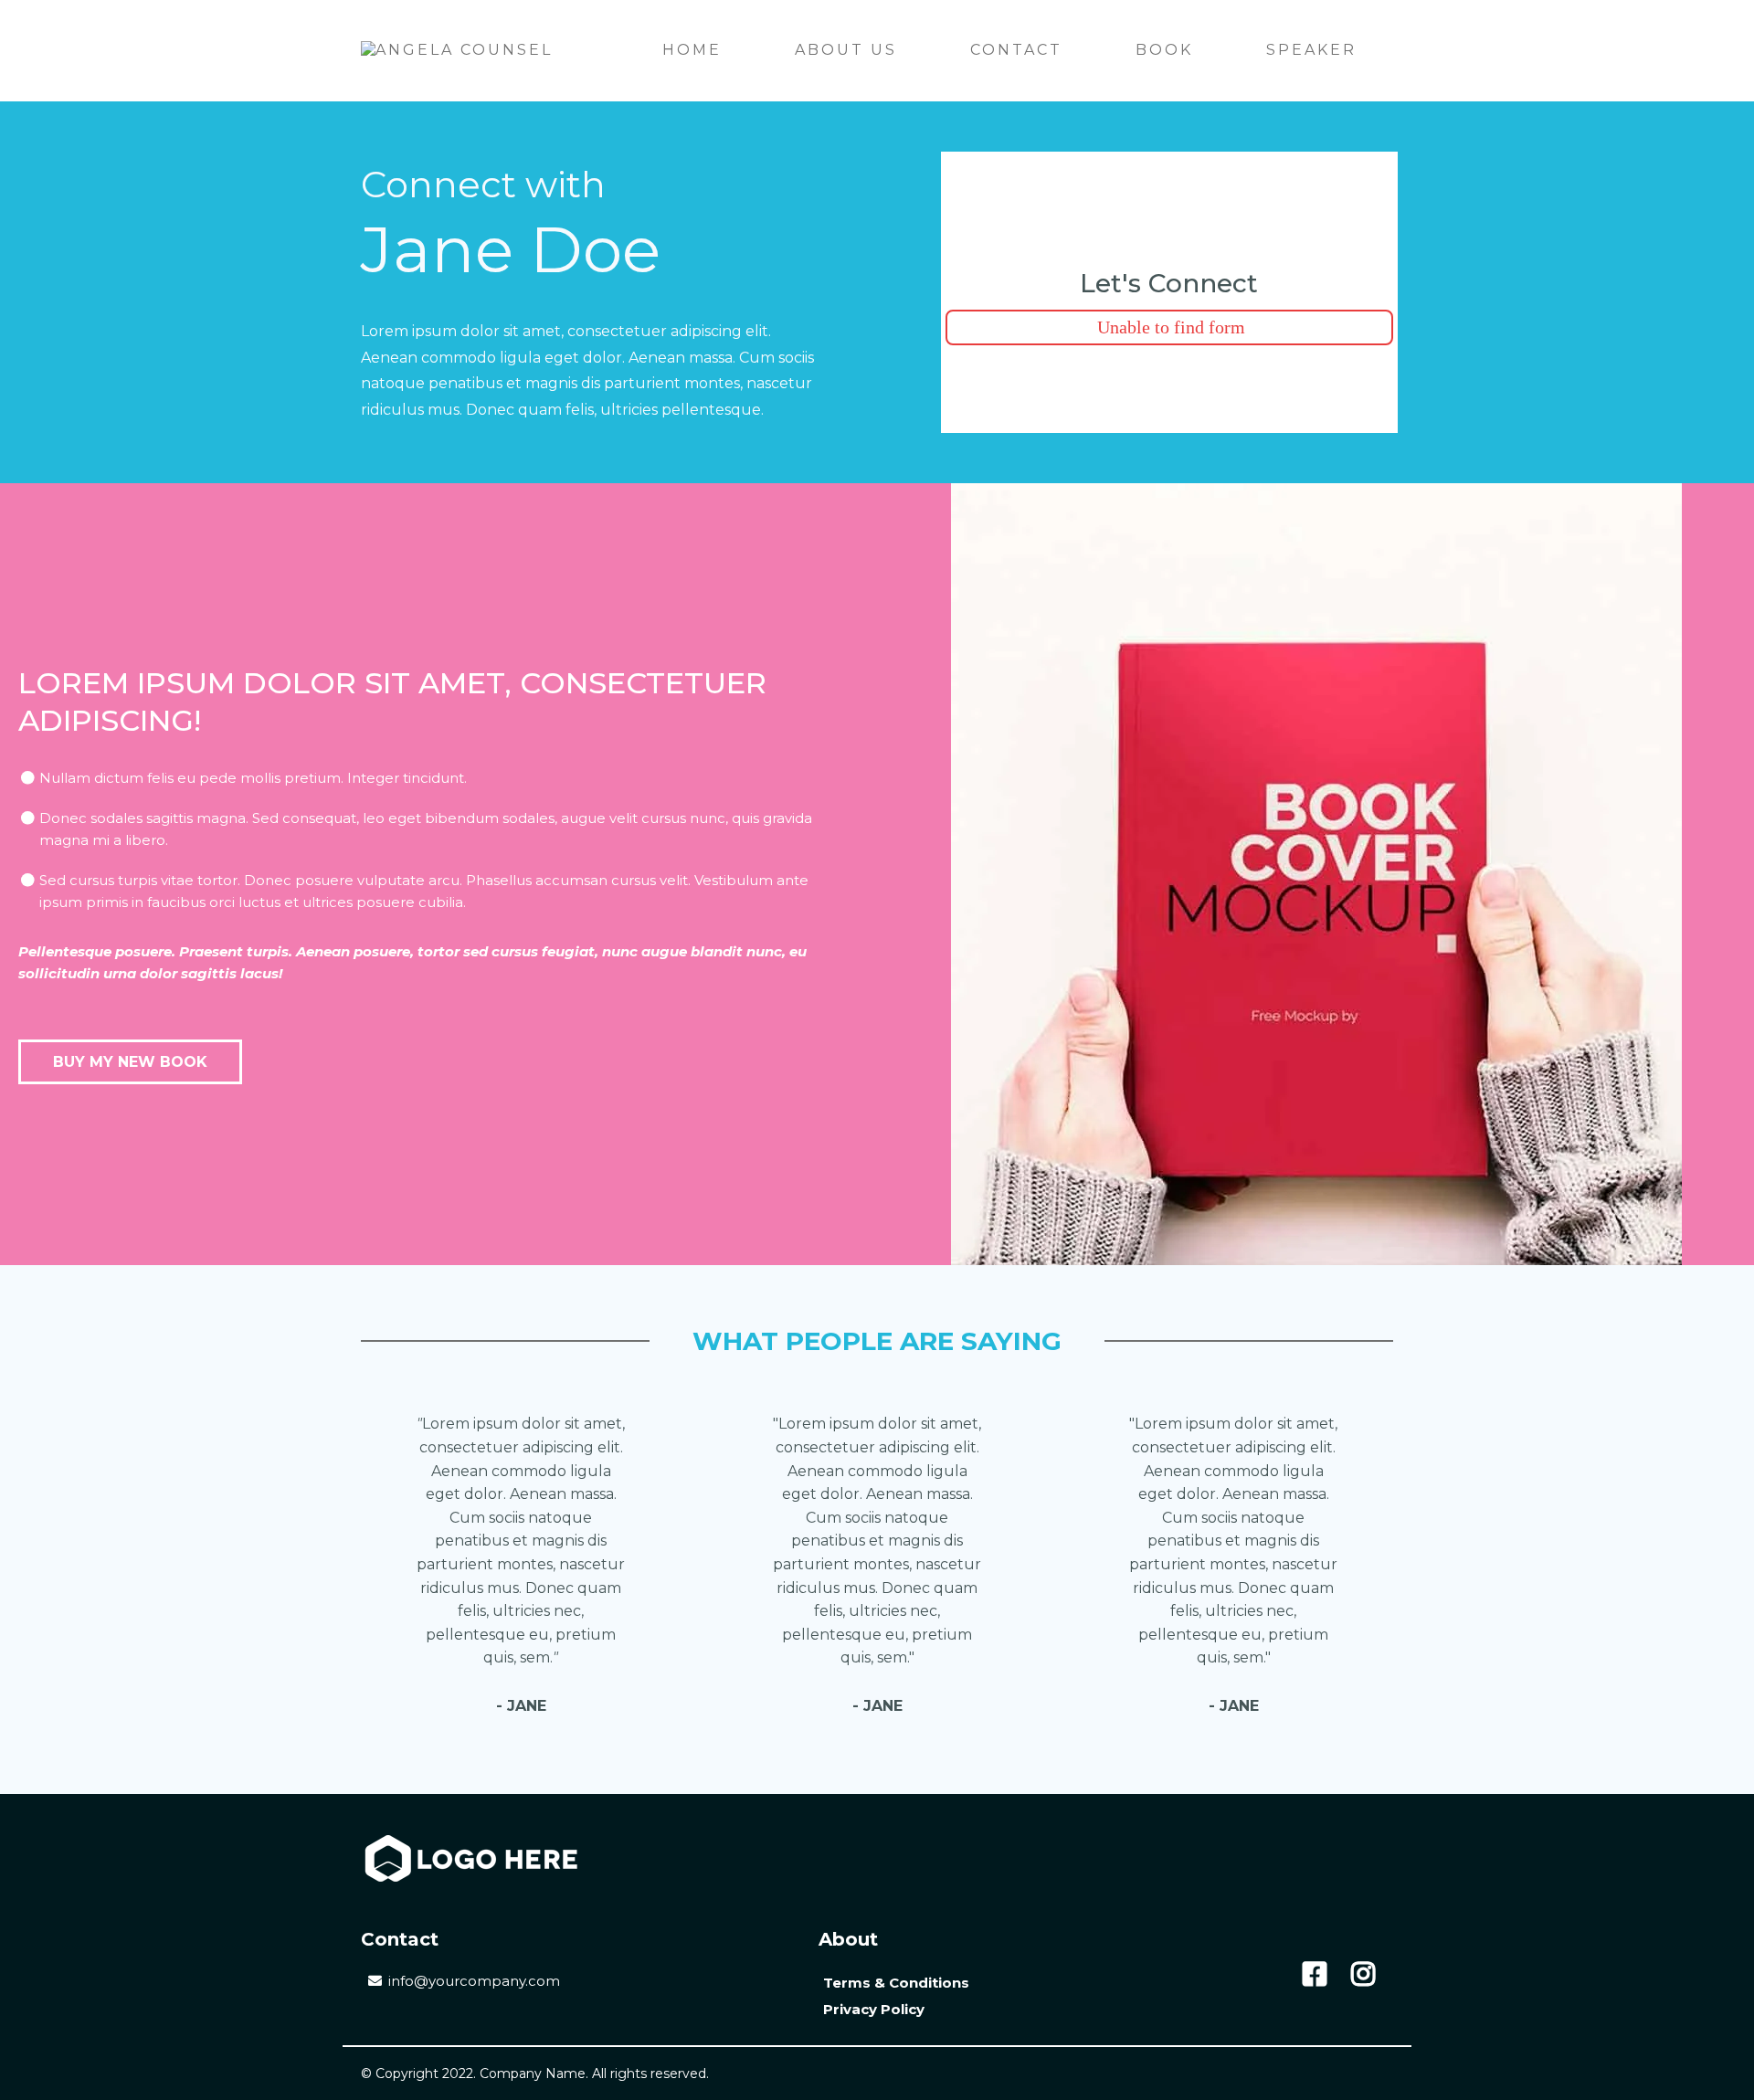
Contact (1016, 50)
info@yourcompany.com (474, 1981)
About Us (846, 50)
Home (692, 50)
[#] (1315, 1974)
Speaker (1311, 50)
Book (1164, 50)
